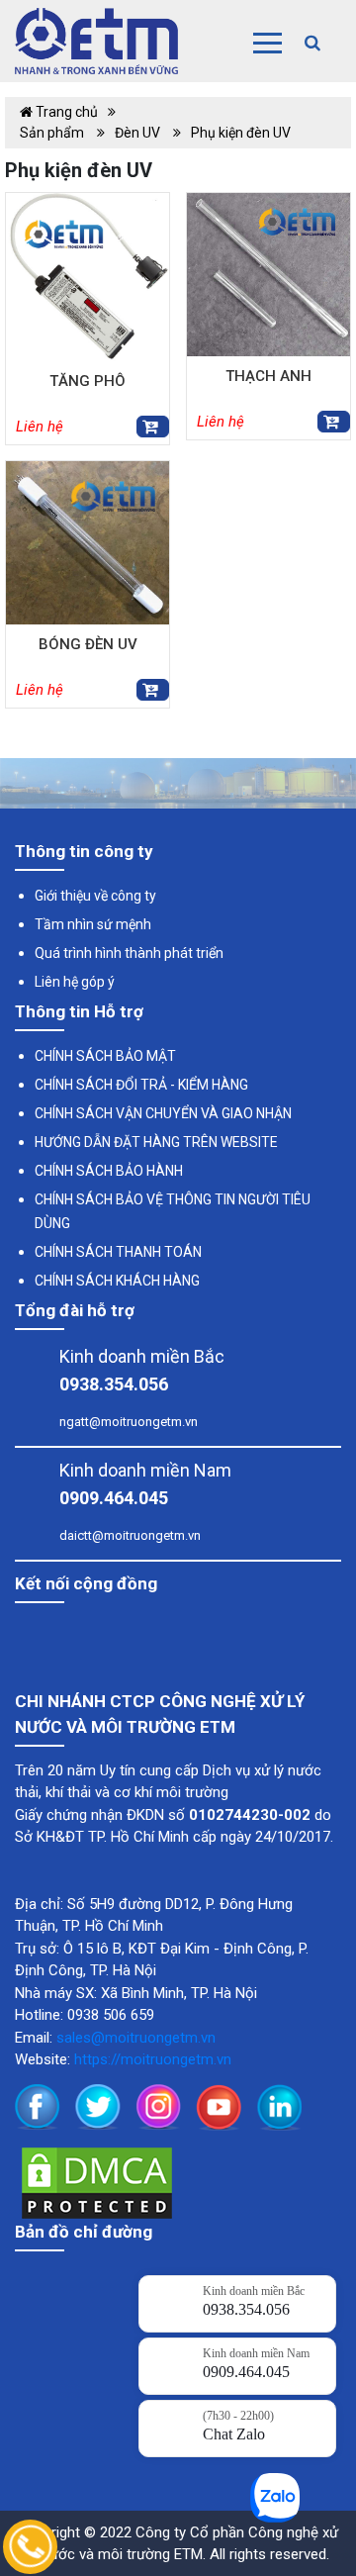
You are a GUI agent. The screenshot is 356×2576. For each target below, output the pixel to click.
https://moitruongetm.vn (153, 2059)
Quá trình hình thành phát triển (129, 953)
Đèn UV (139, 133)
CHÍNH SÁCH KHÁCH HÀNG (117, 1281)
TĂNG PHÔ (88, 381)
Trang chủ (65, 112)
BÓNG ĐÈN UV (88, 644)
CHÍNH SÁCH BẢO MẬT (105, 1056)
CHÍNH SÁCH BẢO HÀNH (109, 1171)
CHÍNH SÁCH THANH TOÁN (118, 1252)
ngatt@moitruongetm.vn (129, 1422)
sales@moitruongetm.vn (136, 2038)
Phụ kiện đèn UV (241, 133)
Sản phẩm (53, 133)
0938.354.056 (114, 1384)
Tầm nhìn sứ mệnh (93, 924)
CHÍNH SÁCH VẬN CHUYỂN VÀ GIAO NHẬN (163, 1113)
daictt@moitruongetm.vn (130, 1535)
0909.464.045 (114, 1498)
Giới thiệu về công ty (95, 896)
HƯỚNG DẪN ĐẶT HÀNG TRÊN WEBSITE (156, 1142)
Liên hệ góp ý (75, 982)
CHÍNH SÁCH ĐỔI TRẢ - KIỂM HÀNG (141, 1085)
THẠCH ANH (268, 376)
